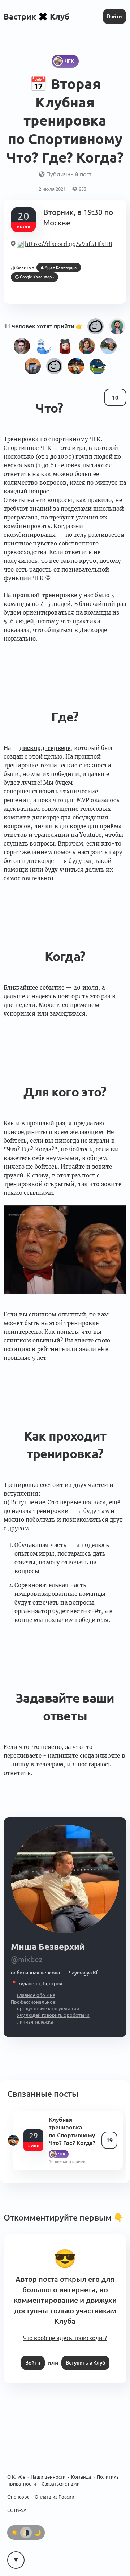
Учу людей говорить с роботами (53, 2015)
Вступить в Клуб (85, 2363)
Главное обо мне (36, 1995)
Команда (81, 2477)
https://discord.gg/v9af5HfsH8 (69, 244)
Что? (49, 408)
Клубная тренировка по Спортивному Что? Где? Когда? (72, 2131)
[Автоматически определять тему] (26, 2533)
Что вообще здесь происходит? (65, 2338)
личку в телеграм (37, 1764)
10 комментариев (67, 2161)
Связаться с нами (61, 2484)
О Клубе (16, 2477)
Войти (114, 16)
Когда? (65, 956)
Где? (65, 717)
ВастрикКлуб (36, 16)
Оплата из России (55, 2497)
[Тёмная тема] (38, 2533)
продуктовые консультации (48, 2008)
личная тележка (35, 2022)
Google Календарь (36, 277)
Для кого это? (65, 1092)
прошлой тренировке (45, 595)
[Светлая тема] (14, 2533)
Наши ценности (48, 2477)
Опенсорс (18, 2497)
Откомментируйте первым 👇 (64, 2217)
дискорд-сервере (45, 748)
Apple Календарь (60, 267)
